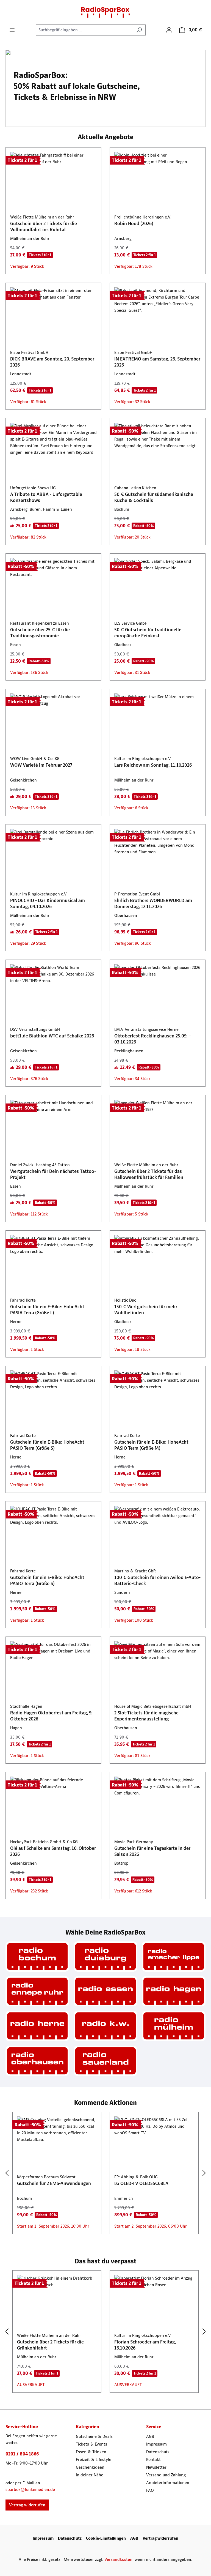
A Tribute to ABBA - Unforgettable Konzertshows (46, 497)
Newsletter (156, 2467)
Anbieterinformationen (168, 2483)
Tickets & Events (91, 2444)
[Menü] (12, 30)
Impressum (156, 2444)
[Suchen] (139, 30)
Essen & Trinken (91, 2452)
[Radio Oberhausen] (37, 2061)
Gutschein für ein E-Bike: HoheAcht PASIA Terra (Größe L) (47, 1310)
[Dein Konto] (169, 30)
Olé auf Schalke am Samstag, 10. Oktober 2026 (53, 1851)
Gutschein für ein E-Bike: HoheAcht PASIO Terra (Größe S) (47, 1445)
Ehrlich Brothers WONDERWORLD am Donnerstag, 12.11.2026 (153, 903)
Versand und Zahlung (166, 2475)
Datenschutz (158, 2452)
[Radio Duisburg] (105, 1957)
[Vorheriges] (7, 2173)
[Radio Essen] (105, 1991)
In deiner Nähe (90, 2475)
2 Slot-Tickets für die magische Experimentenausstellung (146, 1716)
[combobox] (84, 30)
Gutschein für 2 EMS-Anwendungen (54, 2183)
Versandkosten (118, 2559)
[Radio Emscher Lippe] (174, 1957)
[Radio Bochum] (37, 1957)
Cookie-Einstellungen (106, 2538)
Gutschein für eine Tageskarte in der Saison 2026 (152, 1851)
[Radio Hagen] (174, 1991)
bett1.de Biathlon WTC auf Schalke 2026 (52, 1036)
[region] (105, 2173)
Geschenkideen (90, 2467)
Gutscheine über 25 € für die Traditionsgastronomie (40, 633)
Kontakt (153, 2459)
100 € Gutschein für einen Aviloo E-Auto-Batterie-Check (157, 1580)
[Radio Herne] (37, 2026)
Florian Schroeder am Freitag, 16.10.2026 (145, 2345)
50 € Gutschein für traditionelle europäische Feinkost (148, 633)
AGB (150, 2436)
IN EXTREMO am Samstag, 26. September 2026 (157, 362)
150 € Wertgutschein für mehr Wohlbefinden (146, 1310)
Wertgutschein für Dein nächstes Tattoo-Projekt (53, 1174)
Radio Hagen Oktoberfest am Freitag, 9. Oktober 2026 (51, 1716)
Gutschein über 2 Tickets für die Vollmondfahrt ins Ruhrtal (44, 226)
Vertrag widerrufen (27, 2505)
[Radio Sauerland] (105, 2061)
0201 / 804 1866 (22, 2454)
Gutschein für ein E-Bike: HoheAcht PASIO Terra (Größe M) (151, 1445)
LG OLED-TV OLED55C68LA (141, 2183)
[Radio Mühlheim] (174, 2026)
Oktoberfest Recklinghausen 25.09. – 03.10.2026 (153, 1039)
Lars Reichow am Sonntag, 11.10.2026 (153, 765)
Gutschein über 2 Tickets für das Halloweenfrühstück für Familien (149, 1174)
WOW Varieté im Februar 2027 (41, 765)
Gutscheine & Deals (94, 2436)
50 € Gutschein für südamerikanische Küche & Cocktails (154, 497)
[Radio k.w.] (105, 2026)
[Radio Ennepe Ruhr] (37, 1991)
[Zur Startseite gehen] (105, 12)
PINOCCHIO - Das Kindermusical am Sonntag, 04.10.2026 (48, 903)
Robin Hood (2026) (134, 223)
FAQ (150, 2490)
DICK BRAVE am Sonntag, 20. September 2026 (52, 362)
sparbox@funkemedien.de (30, 2489)
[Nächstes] (204, 2173)
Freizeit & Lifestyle (94, 2459)
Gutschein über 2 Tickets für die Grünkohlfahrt (50, 2345)
